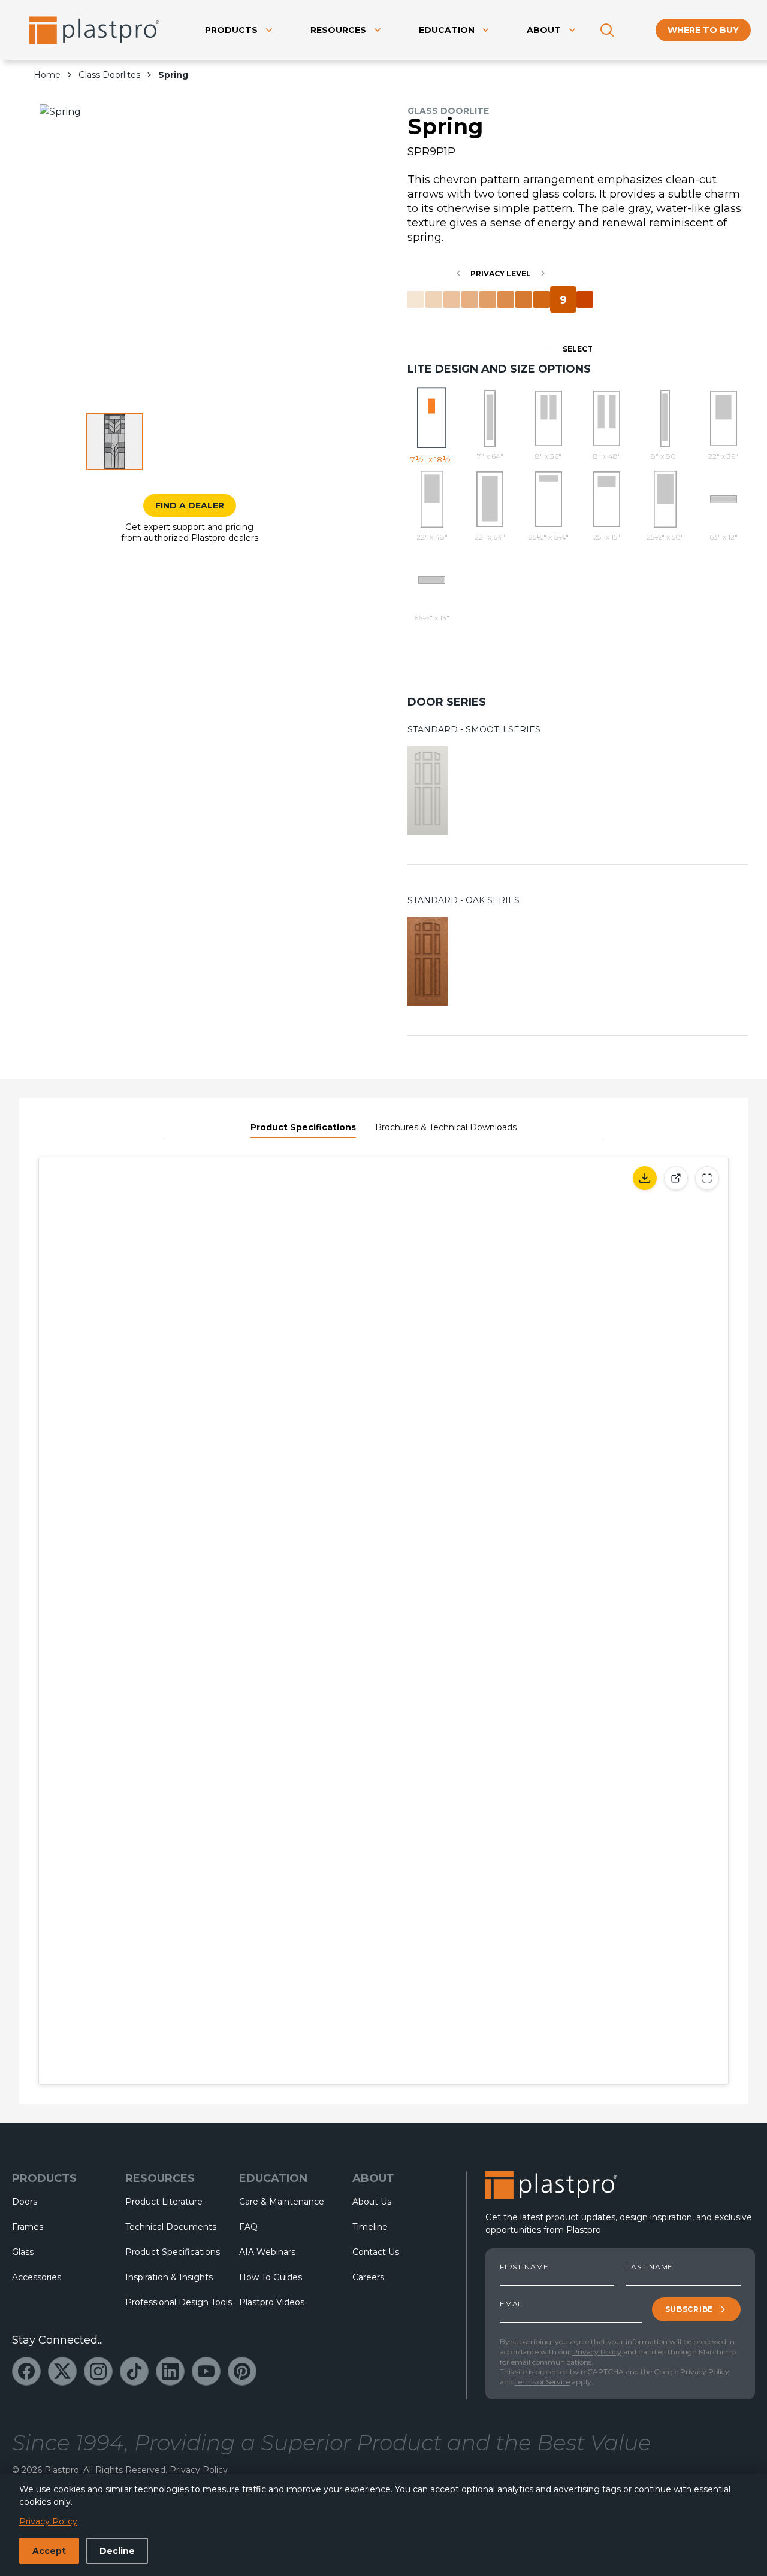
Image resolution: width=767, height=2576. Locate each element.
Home (47, 75)
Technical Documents (171, 2227)
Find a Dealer (190, 505)
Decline (117, 2551)
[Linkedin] (170, 2371)
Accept (49, 2551)
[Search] (607, 30)
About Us (372, 2202)
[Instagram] (98, 2371)
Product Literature (164, 2202)
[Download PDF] (645, 1178)
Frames (28, 2227)
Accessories (37, 2277)
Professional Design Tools (172, 2302)
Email (513, 2304)
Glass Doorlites (109, 75)
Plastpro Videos (272, 2302)
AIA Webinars (267, 2252)
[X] (62, 2371)
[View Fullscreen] (707, 1178)
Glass (23, 2252)
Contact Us (376, 2252)
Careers (368, 2277)
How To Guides (271, 2277)
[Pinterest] (242, 2371)
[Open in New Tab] (676, 1178)
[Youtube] (206, 2371)
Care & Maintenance (282, 2202)
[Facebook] (26, 2371)
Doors (25, 2202)
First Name (525, 2267)
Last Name (650, 2267)
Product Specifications (303, 1127)
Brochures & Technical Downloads (446, 1127)
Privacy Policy (597, 2352)
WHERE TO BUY (703, 30)
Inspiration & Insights (169, 2277)
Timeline (370, 2227)
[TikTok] (134, 2371)
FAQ (248, 2227)
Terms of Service (542, 2382)
